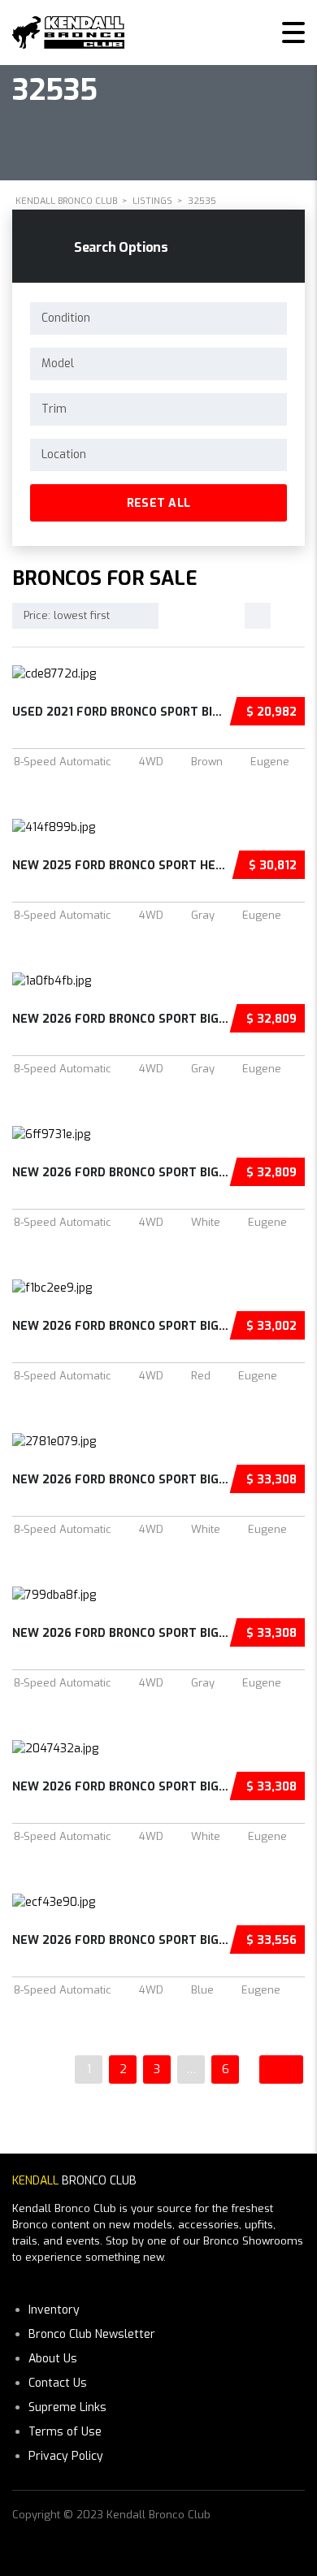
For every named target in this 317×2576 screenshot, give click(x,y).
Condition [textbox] (66, 318)
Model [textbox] (58, 364)
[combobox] (158, 318)
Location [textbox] (64, 455)
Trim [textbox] (54, 409)
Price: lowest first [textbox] (67, 615)
